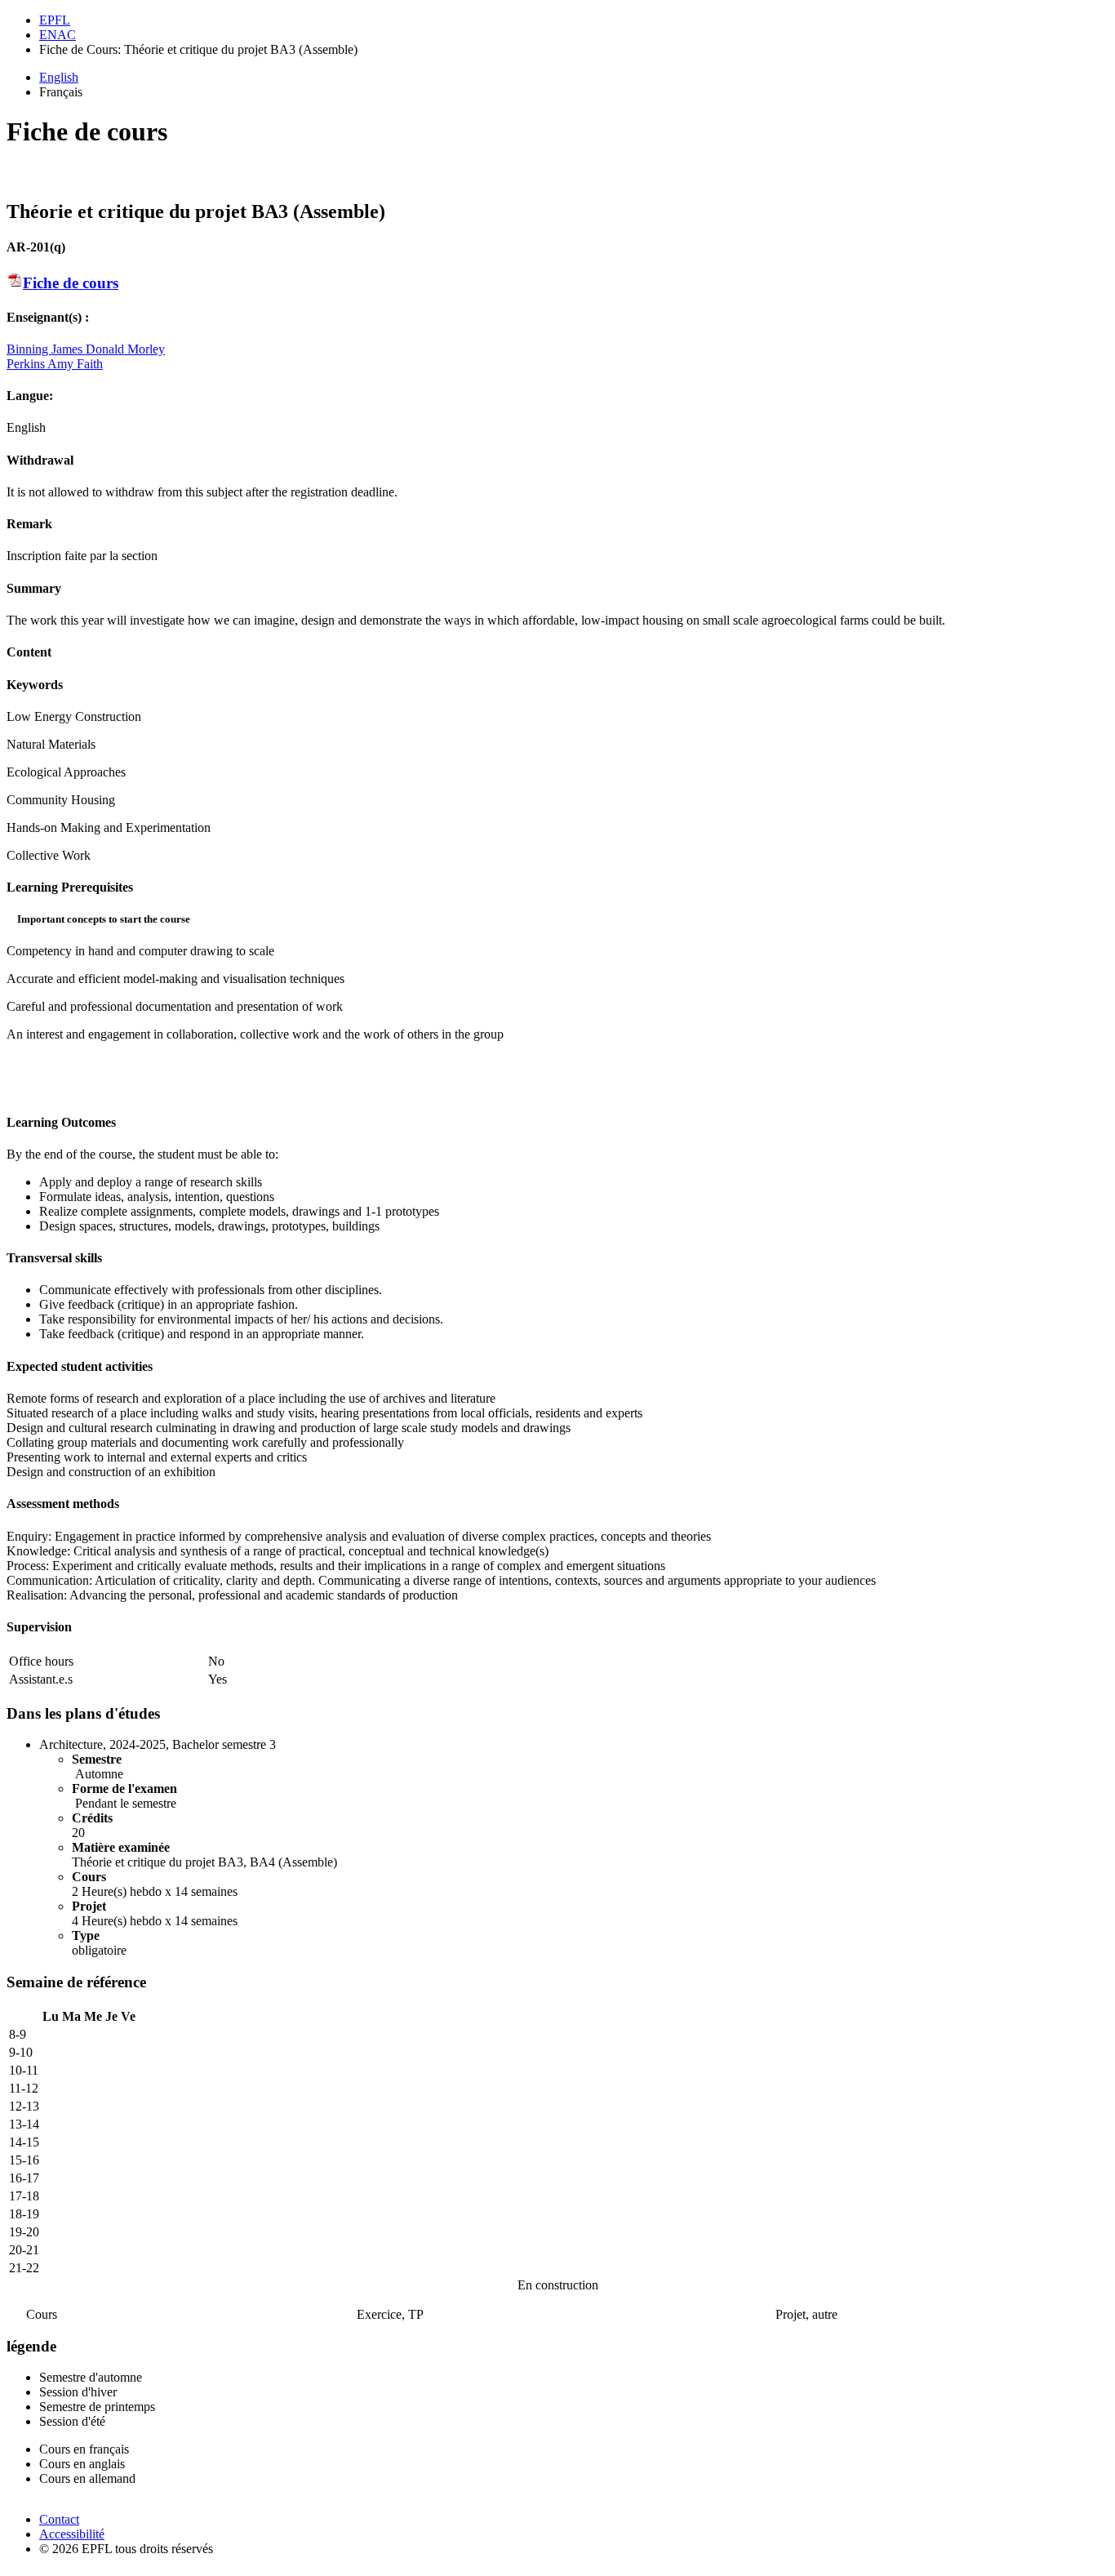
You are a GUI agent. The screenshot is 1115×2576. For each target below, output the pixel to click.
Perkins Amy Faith (55, 364)
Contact (59, 2519)
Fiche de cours (71, 283)
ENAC (58, 35)
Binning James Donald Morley (86, 349)
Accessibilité (72, 2534)
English (59, 77)
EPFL (55, 20)
